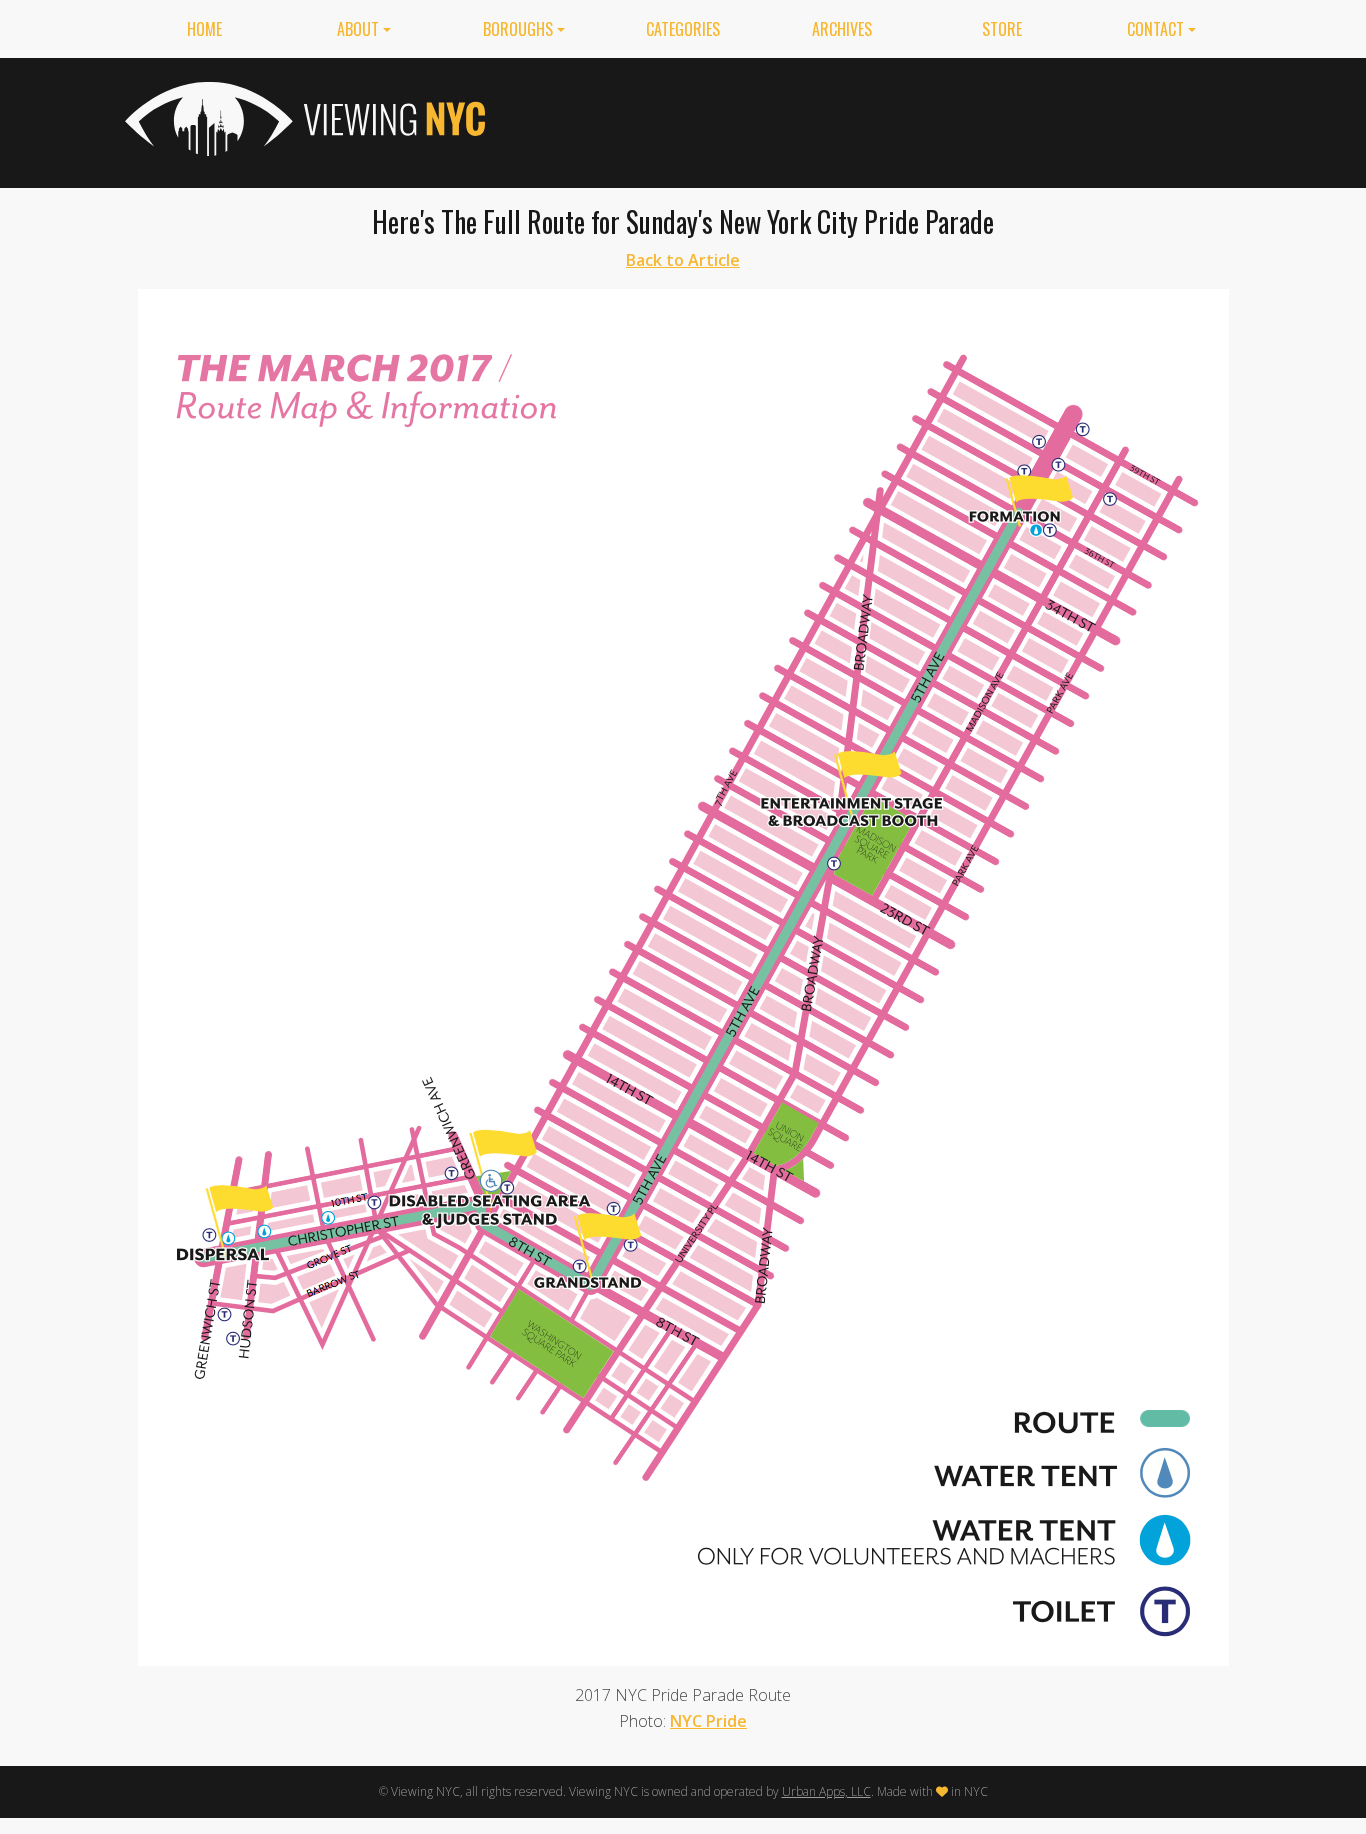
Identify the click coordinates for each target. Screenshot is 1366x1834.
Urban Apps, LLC (826, 1791)
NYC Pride (708, 1721)
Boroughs (518, 29)
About (358, 29)
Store (1002, 29)
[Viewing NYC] (303, 119)
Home (204, 29)
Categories (683, 29)
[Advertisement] (877, 119)
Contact (1155, 29)
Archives (842, 29)
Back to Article (683, 260)
